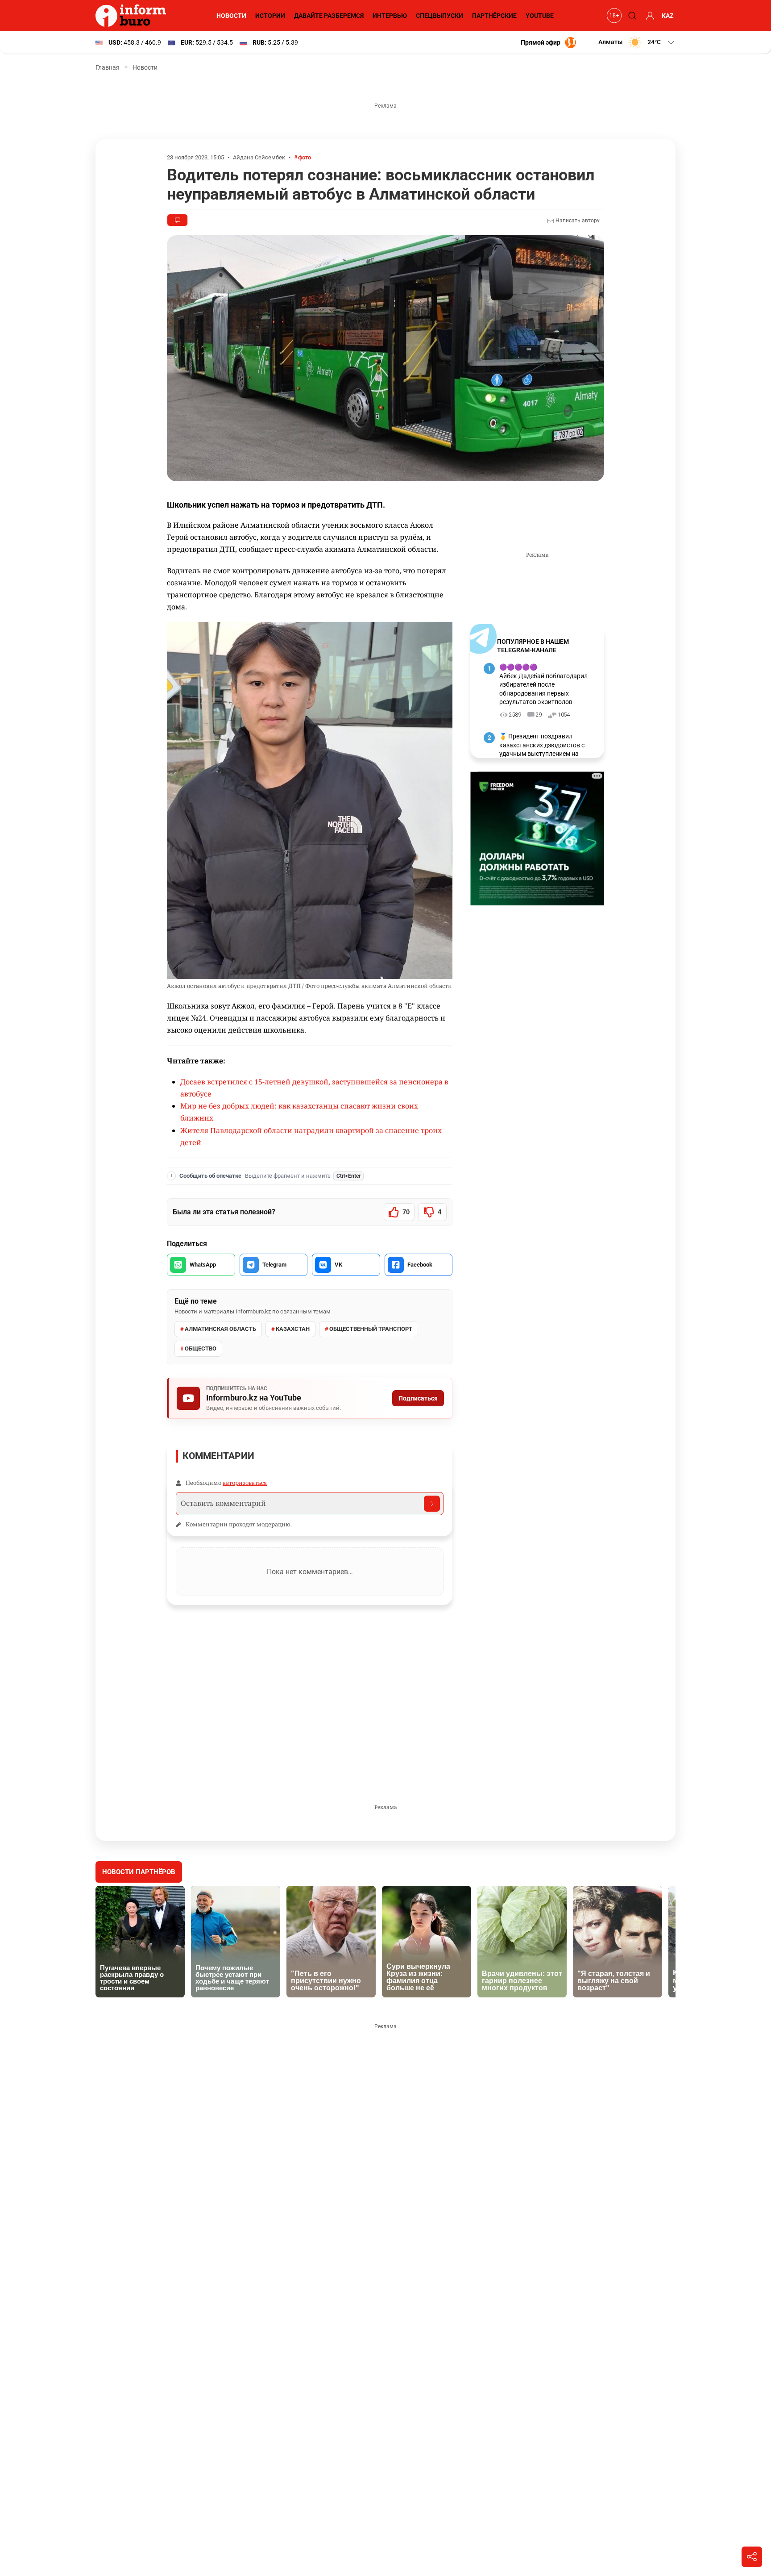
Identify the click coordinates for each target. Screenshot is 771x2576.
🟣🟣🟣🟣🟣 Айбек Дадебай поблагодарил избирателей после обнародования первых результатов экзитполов (543, 684)
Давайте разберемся (329, 16)
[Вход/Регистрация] (649, 16)
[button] (637, 42)
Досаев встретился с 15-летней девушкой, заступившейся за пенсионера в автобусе (314, 1088)
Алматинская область (220, 1329)
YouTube (540, 16)
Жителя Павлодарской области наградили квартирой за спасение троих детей (311, 1136)
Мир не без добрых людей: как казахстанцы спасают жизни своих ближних (299, 1112)
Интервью (390, 16)
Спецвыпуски (439, 16)
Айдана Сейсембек (259, 157)
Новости (231, 16)
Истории (270, 16)
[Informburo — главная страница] (133, 16)
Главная (108, 67)
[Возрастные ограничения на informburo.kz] (613, 16)
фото (305, 157)
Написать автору (577, 221)
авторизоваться (245, 1483)
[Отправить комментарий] (432, 1504)
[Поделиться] (752, 2557)
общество (201, 1348)
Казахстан (293, 1329)
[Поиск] (631, 16)
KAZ (668, 16)
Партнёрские (494, 16)
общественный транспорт (371, 1329)
